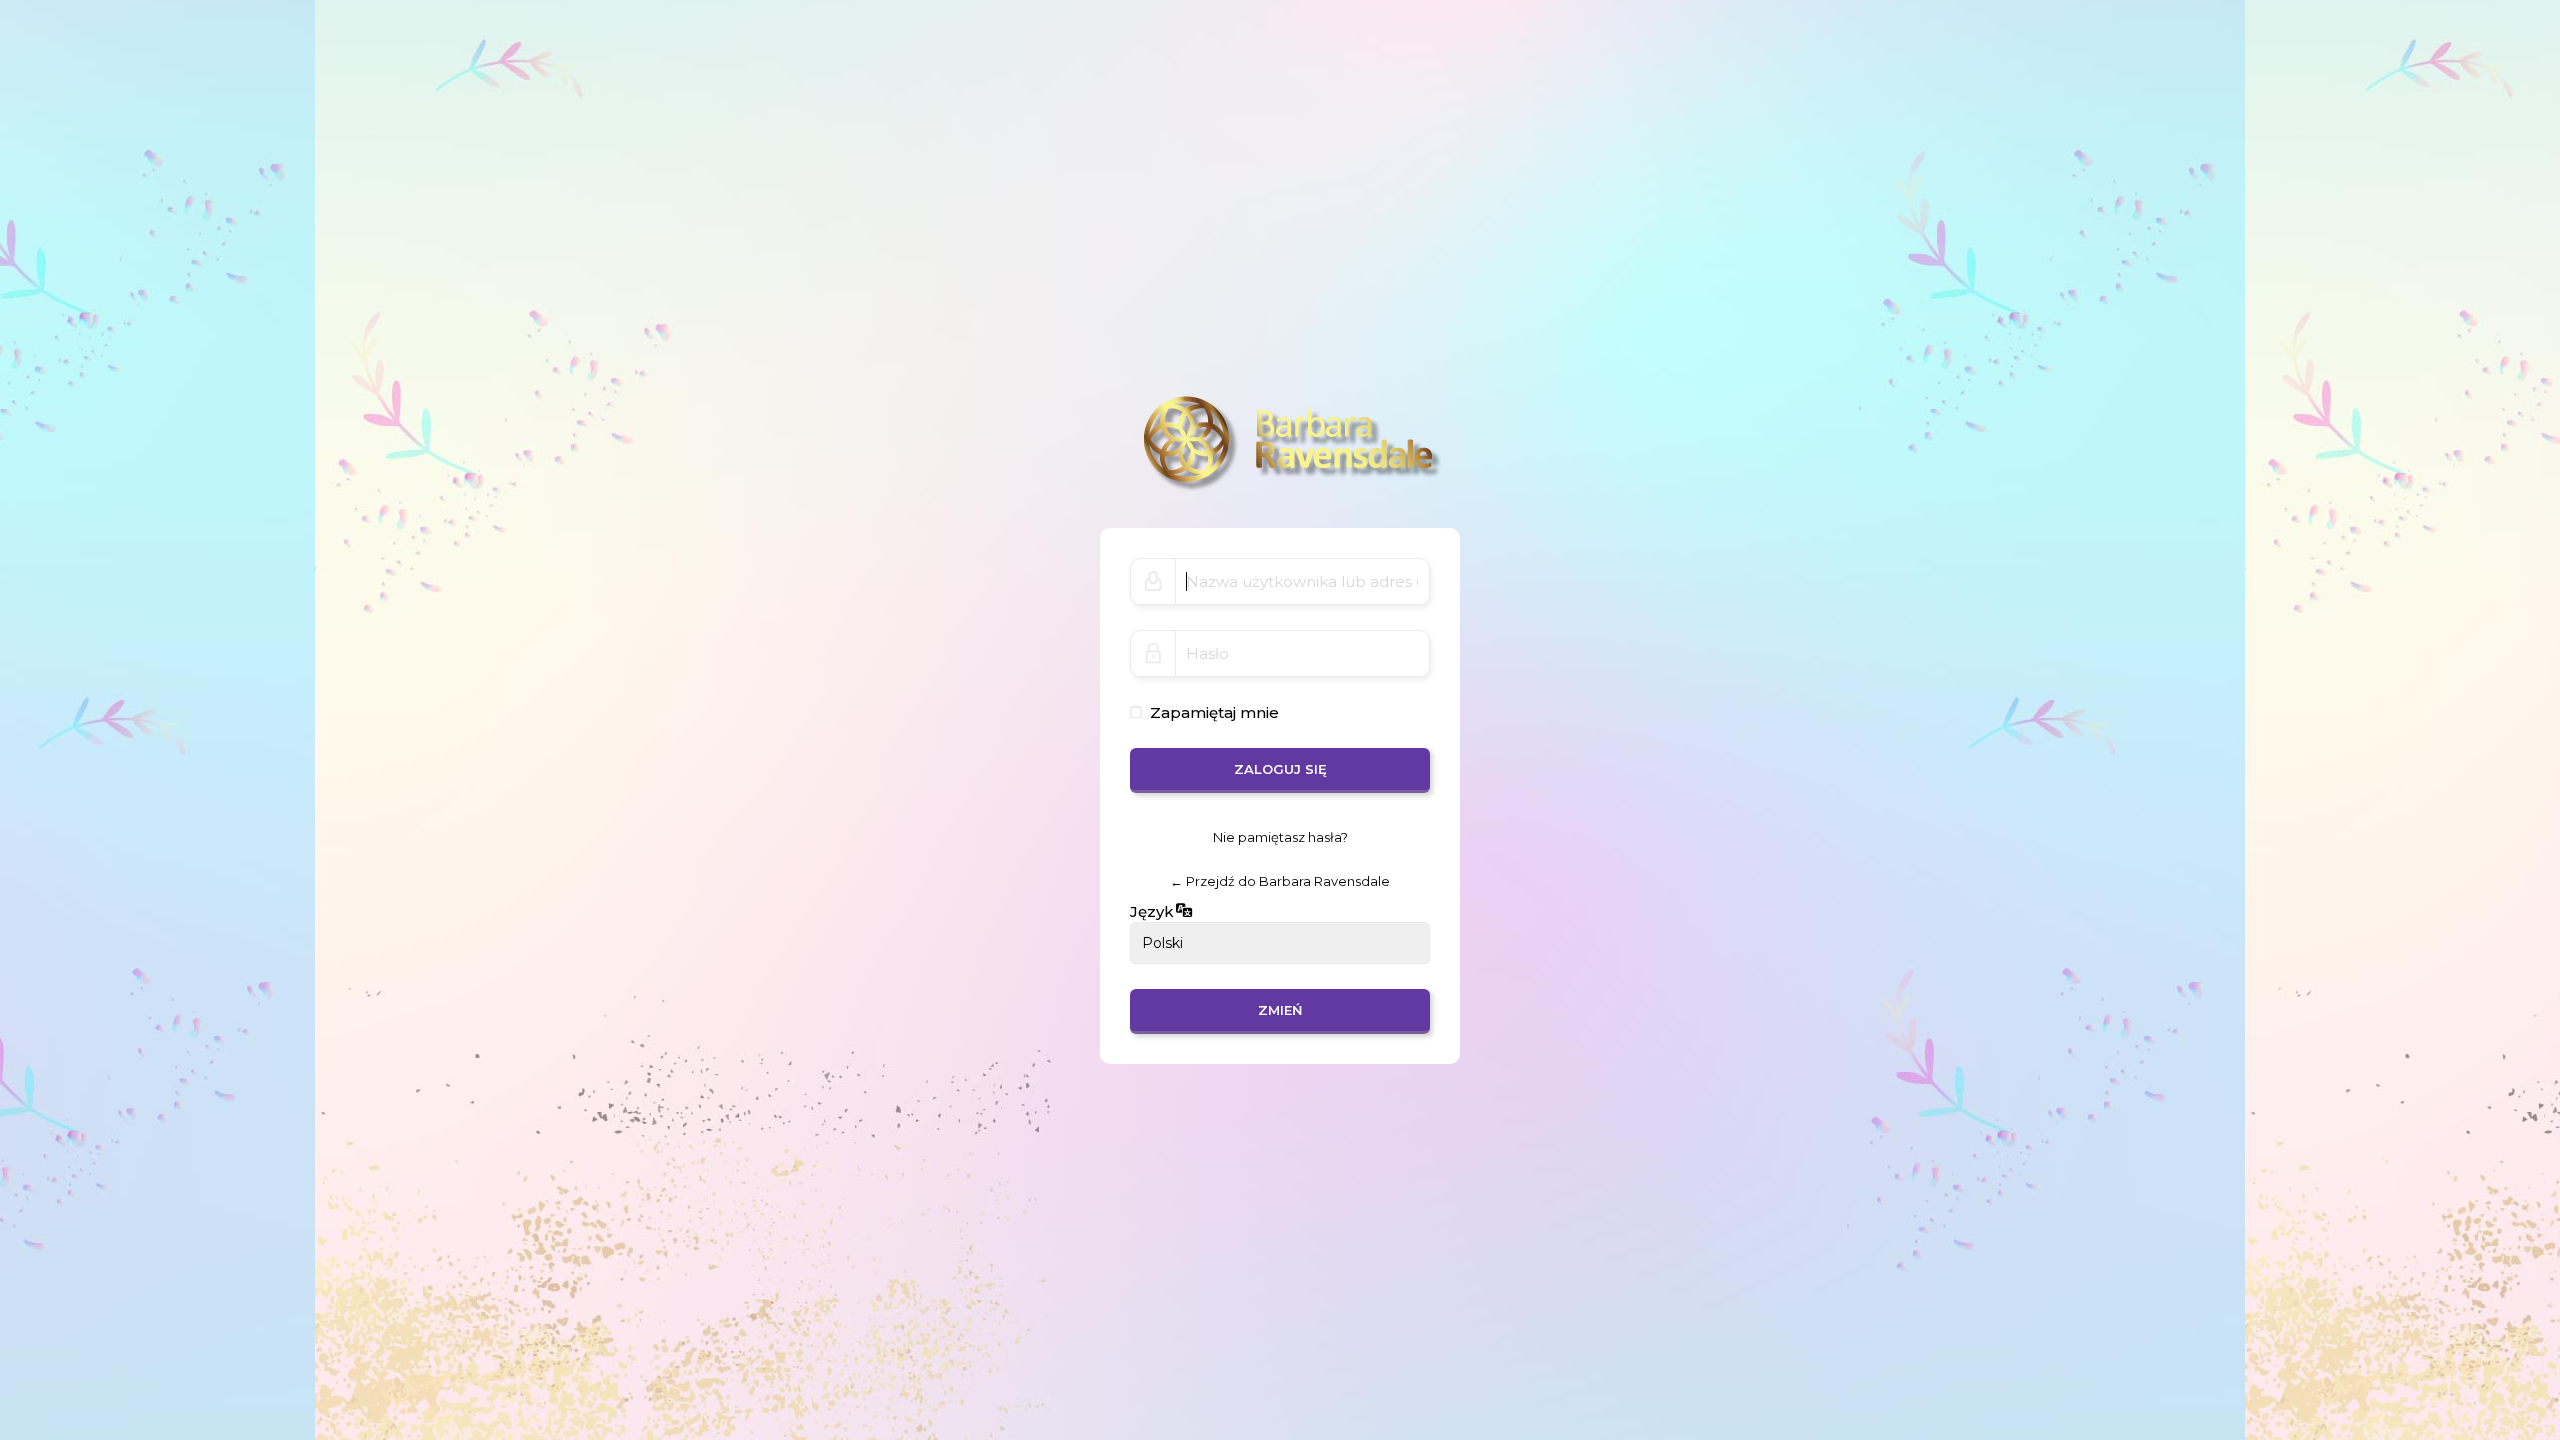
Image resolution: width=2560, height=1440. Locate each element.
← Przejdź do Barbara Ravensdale (1280, 881)
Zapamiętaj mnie (1214, 712)
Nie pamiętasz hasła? (1280, 837)
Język (1152, 911)
